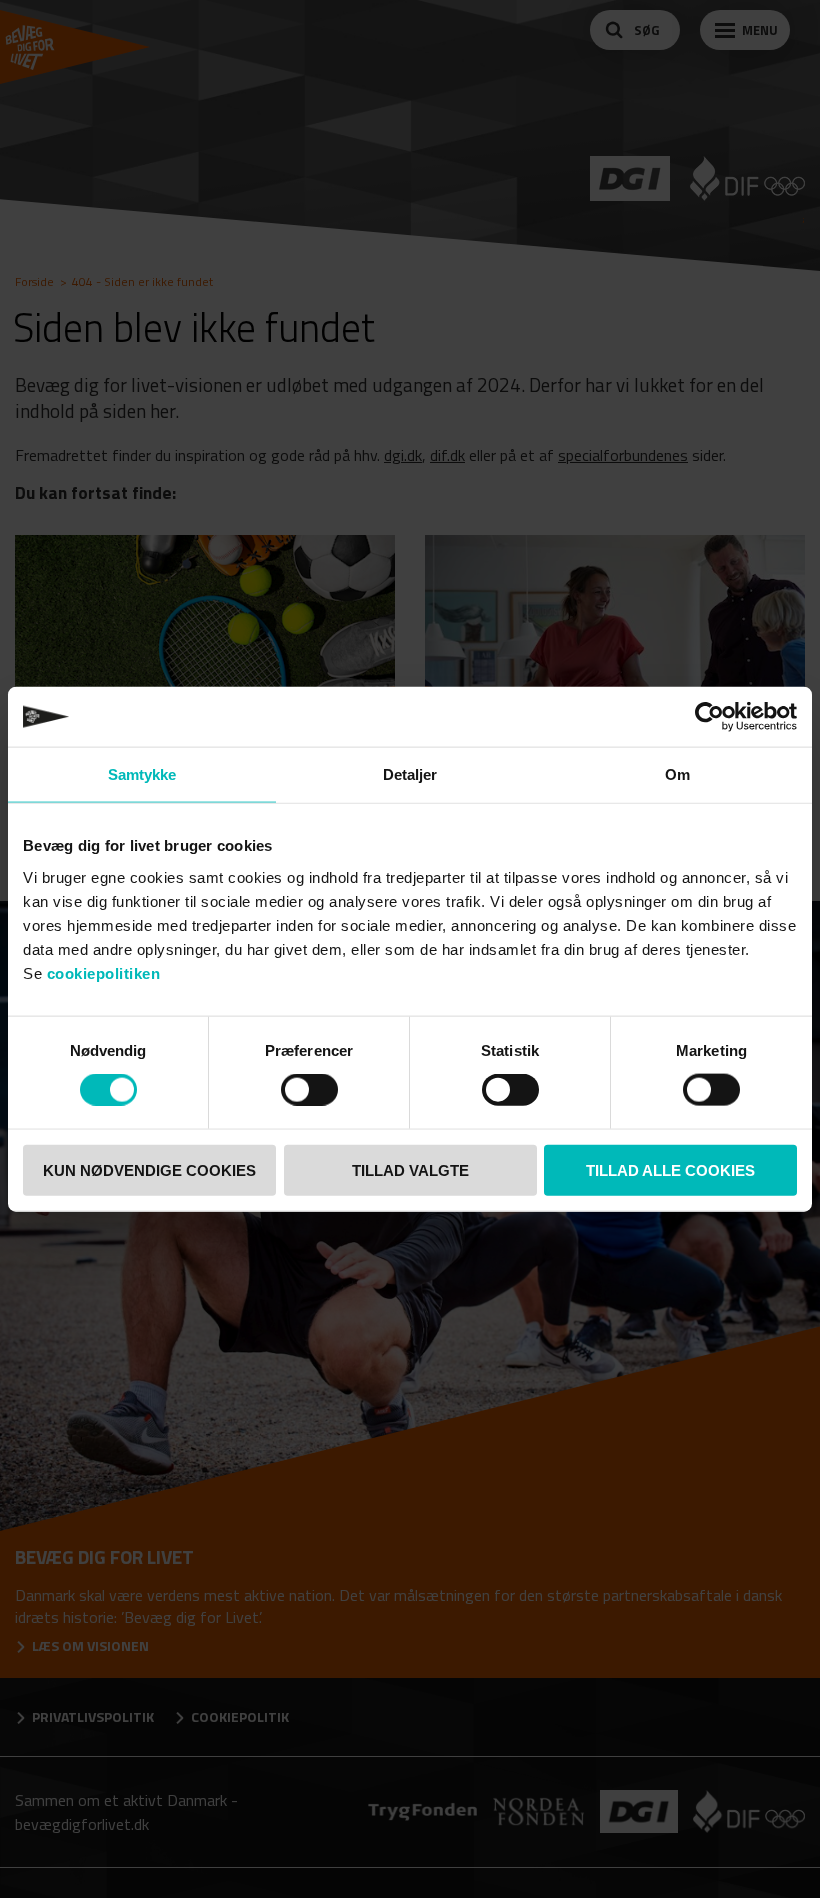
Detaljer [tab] (410, 774)
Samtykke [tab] (142, 774)
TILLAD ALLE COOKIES (670, 1169)
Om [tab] (677, 774)
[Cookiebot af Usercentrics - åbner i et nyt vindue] (709, 717)
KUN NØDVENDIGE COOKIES (149, 1169)
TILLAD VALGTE (410, 1169)
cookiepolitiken (104, 972)
